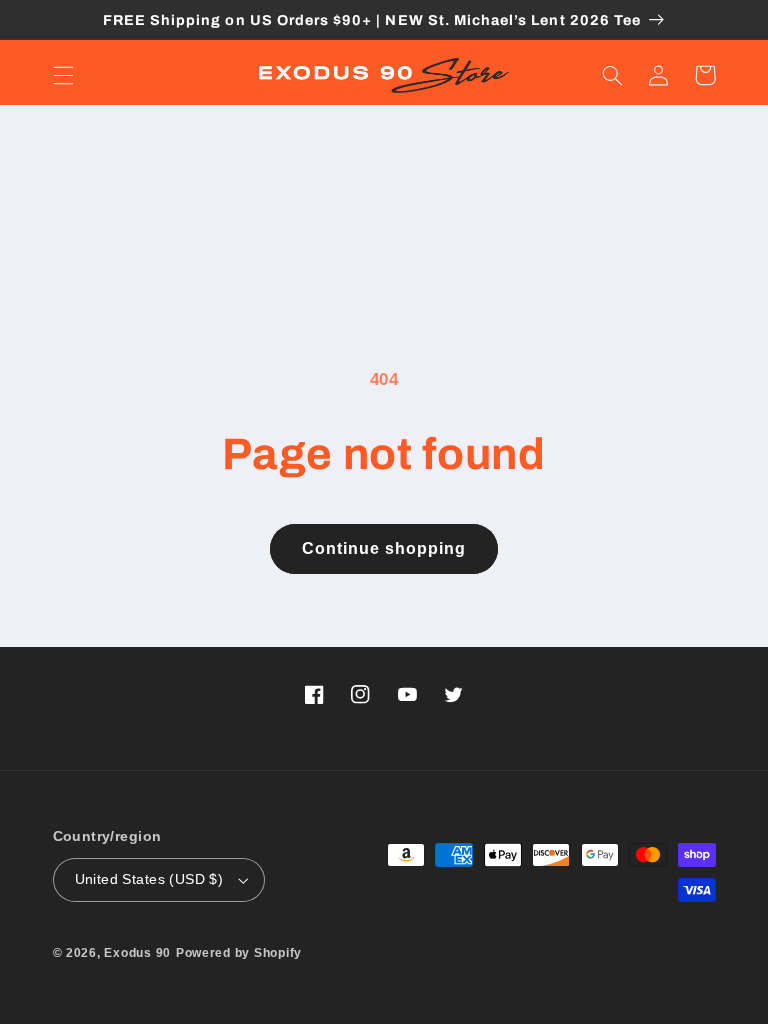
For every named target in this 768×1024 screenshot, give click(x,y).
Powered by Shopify (239, 953)
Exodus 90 (137, 953)
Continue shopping (384, 548)
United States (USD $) (149, 879)
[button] (63, 75)
